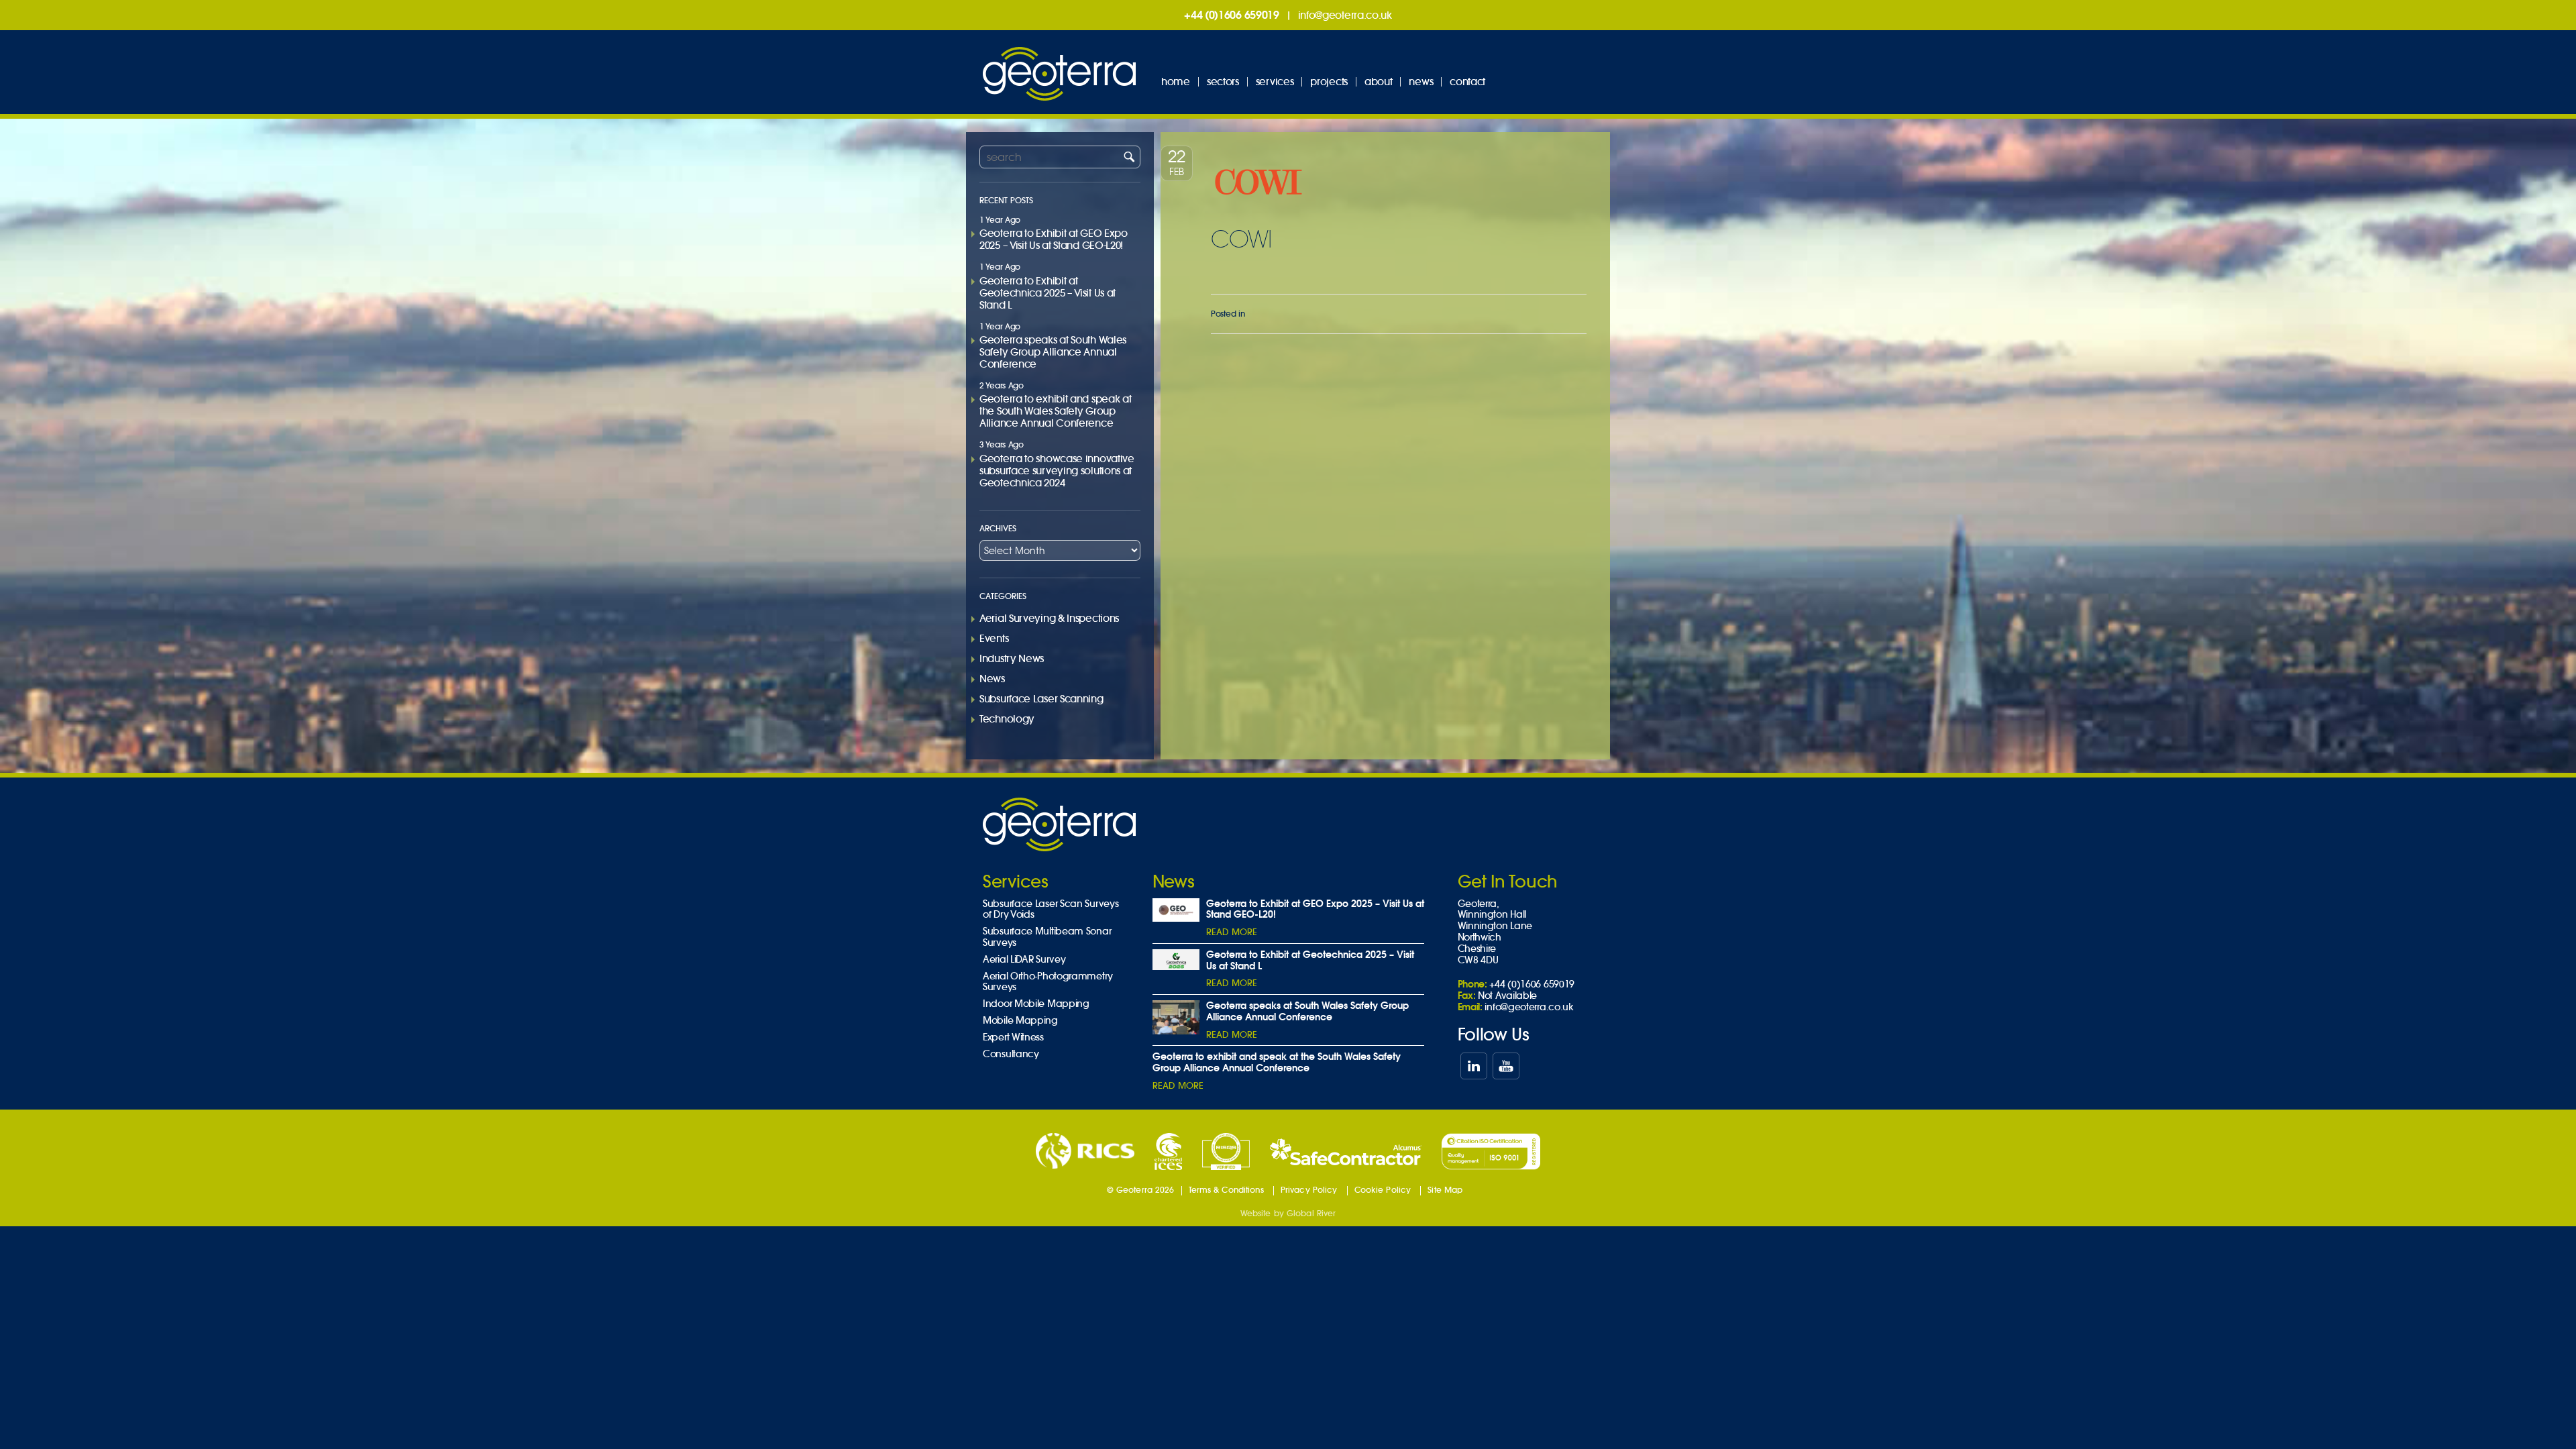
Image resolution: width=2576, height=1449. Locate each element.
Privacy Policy (1309, 1190)
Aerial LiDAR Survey (1024, 960)
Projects (1329, 82)
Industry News (1012, 658)
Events (994, 638)
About (1379, 82)
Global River (1311, 1213)
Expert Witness (1013, 1037)
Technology (1007, 719)
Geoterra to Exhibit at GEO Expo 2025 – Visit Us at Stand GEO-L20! (1054, 239)
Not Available (1507, 996)
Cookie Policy (1383, 1190)
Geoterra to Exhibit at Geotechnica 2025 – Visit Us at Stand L (1048, 293)
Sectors (1223, 82)
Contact (1467, 82)
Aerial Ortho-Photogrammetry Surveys (1048, 982)
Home (1176, 82)
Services (1275, 82)
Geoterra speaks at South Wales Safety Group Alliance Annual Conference (1053, 352)
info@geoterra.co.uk (1345, 15)
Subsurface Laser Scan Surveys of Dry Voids (1051, 910)
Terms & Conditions (1226, 1190)
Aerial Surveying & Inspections (1049, 618)
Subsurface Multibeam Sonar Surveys (1047, 937)
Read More (1232, 932)
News (1421, 82)
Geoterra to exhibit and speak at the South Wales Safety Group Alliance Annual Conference (1055, 411)
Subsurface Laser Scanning (1041, 699)
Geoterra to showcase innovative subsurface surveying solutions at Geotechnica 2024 (1057, 471)
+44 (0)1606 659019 (1232, 15)
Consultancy (1011, 1054)
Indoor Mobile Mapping (1036, 1004)
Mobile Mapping (1020, 1021)
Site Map (1445, 1190)
